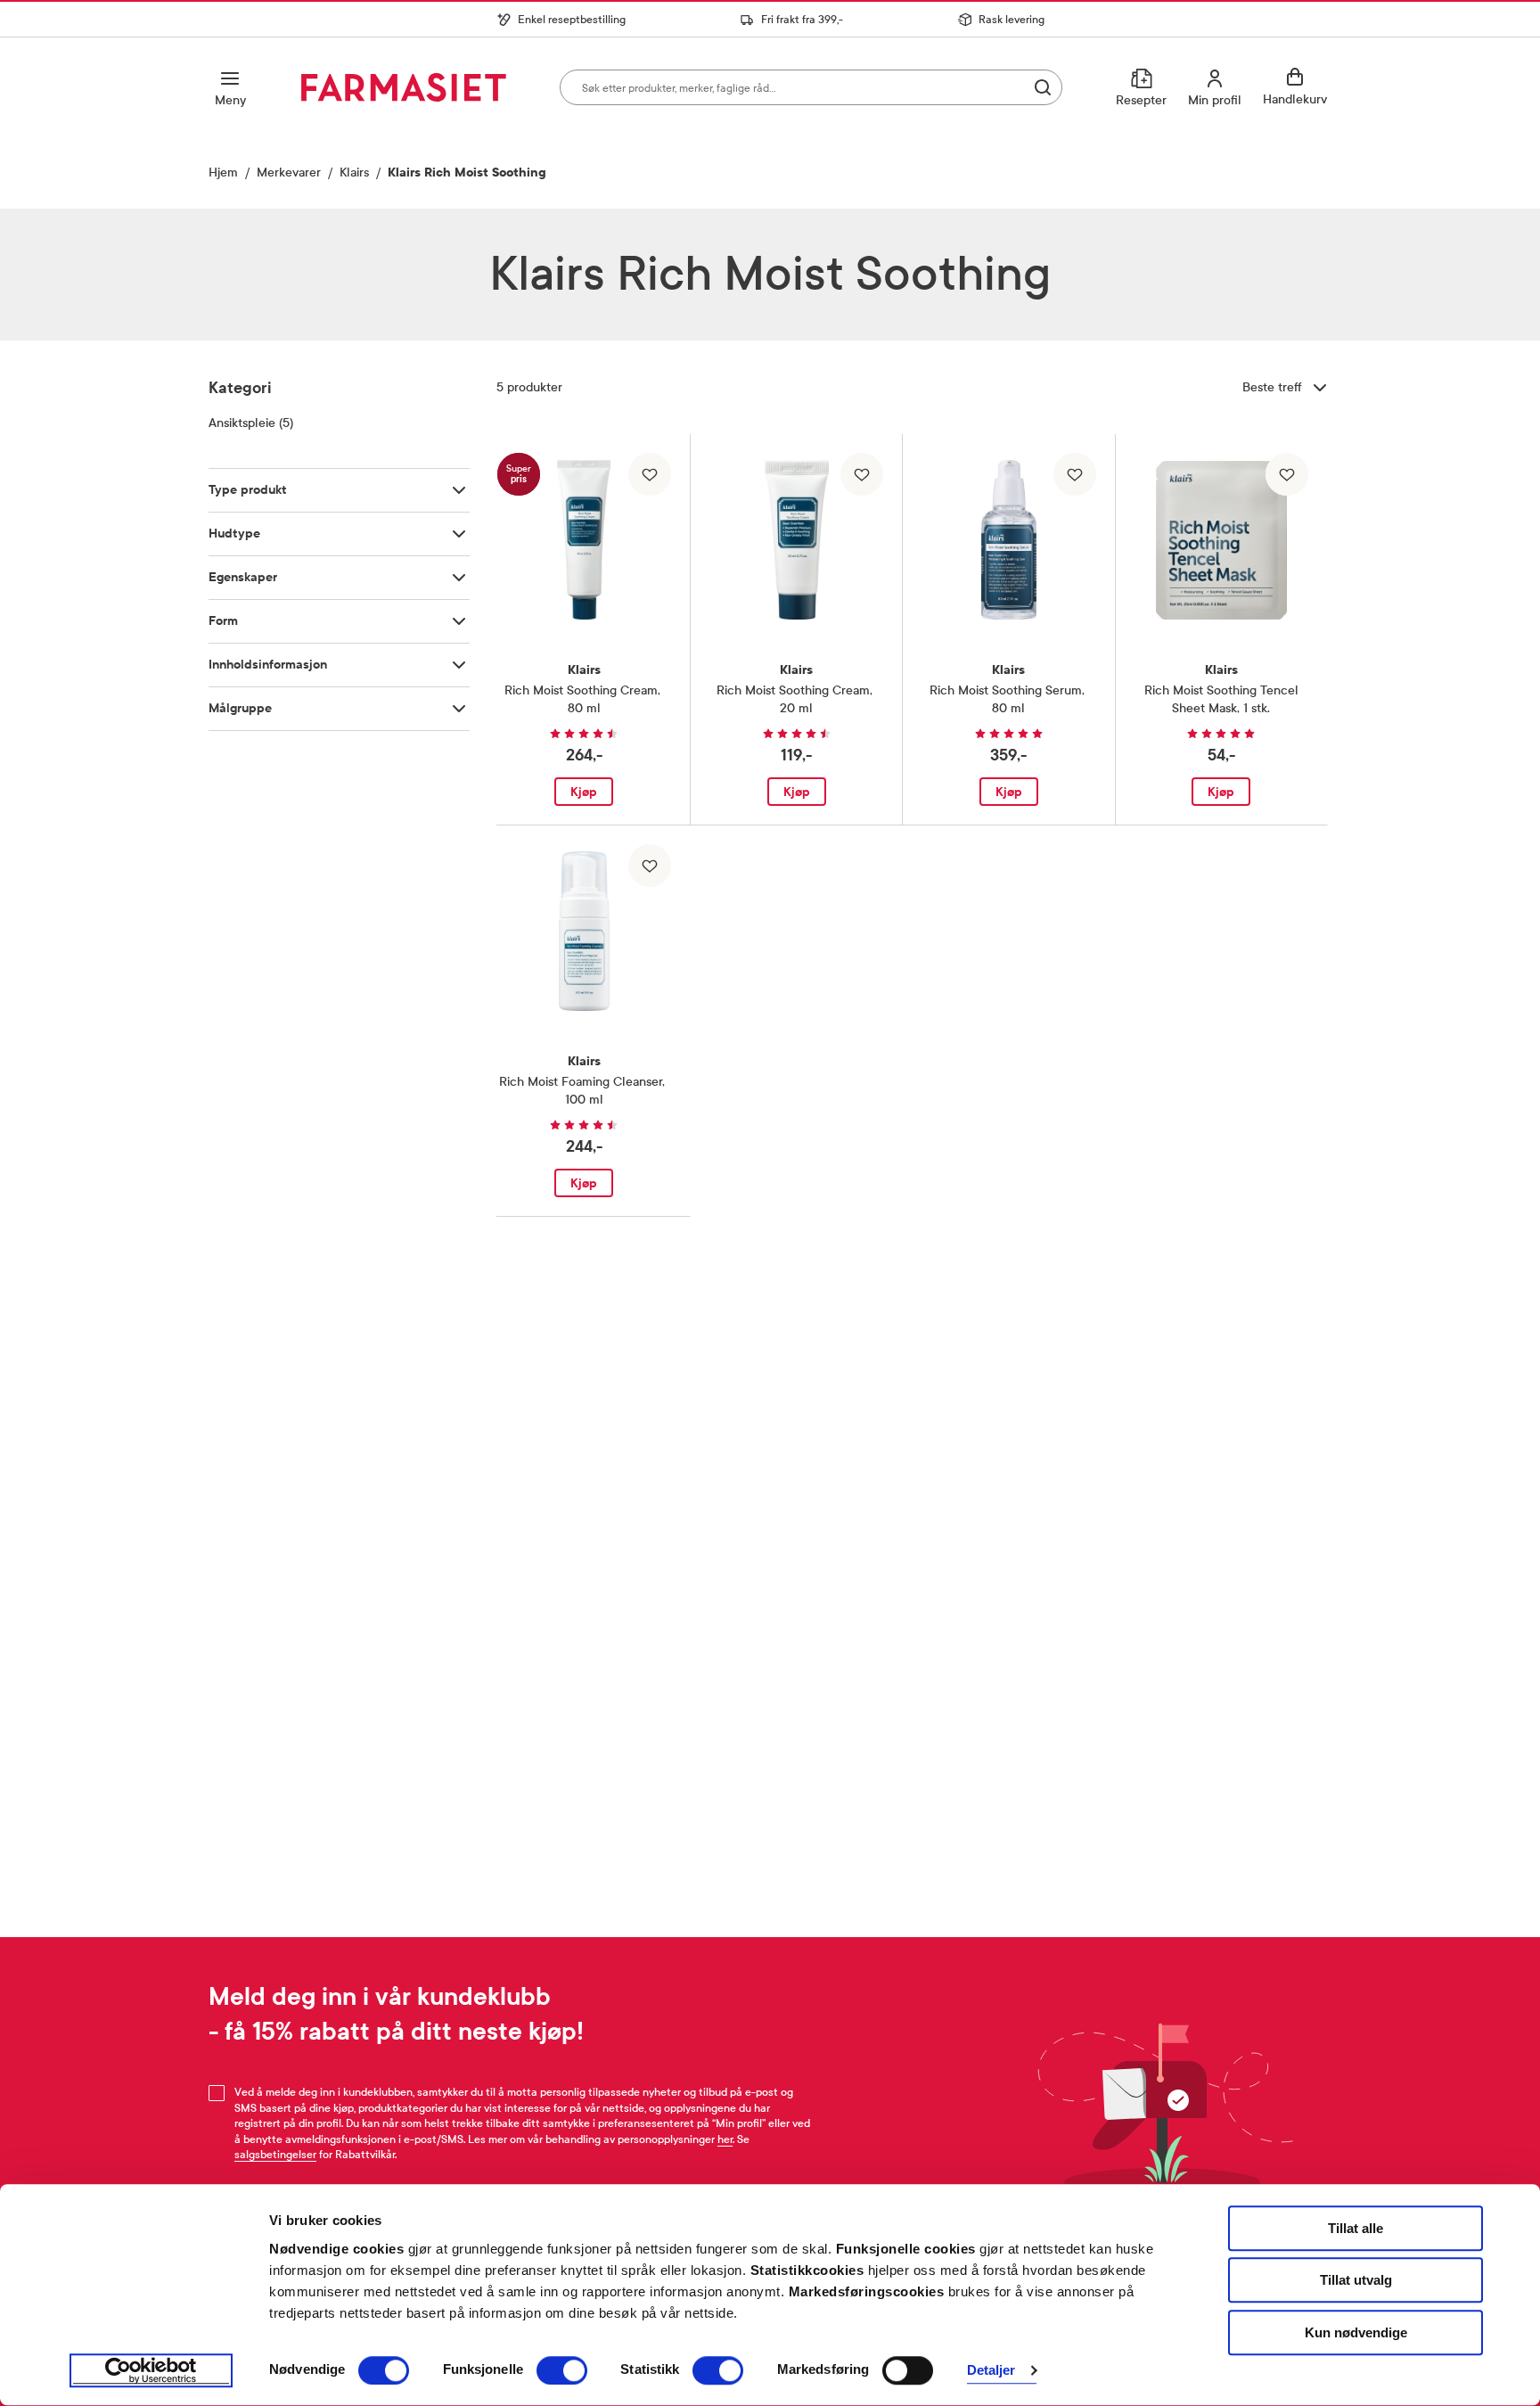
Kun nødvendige (1356, 2332)
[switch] (562, 2370)
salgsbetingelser (275, 2155)
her (725, 2139)
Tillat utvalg (1356, 2281)
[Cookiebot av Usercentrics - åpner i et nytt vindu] (151, 2371)
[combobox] (811, 87)
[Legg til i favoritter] (650, 474)
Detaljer (991, 2371)
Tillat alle (1356, 2228)
